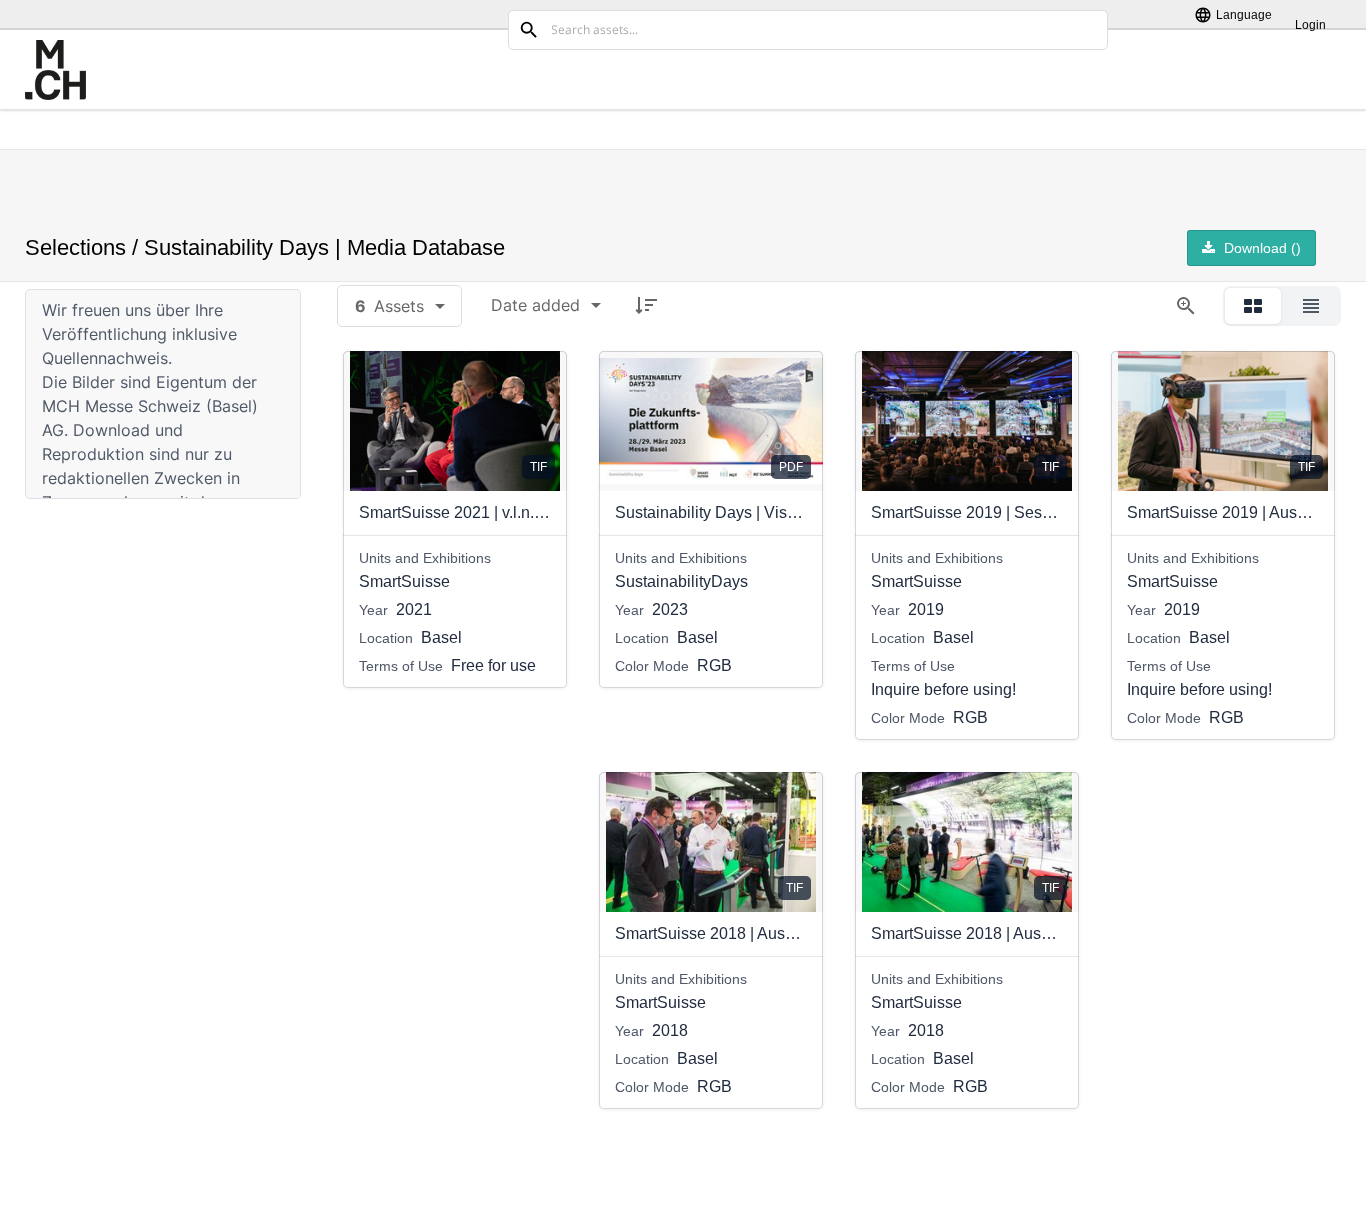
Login (1310, 24)
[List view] (1311, 306)
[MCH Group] (55, 70)
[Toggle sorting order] (646, 305)
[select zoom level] (1186, 306)
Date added (535, 305)
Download (1260, 248)
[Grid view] (1253, 306)
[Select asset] (539, 379)
